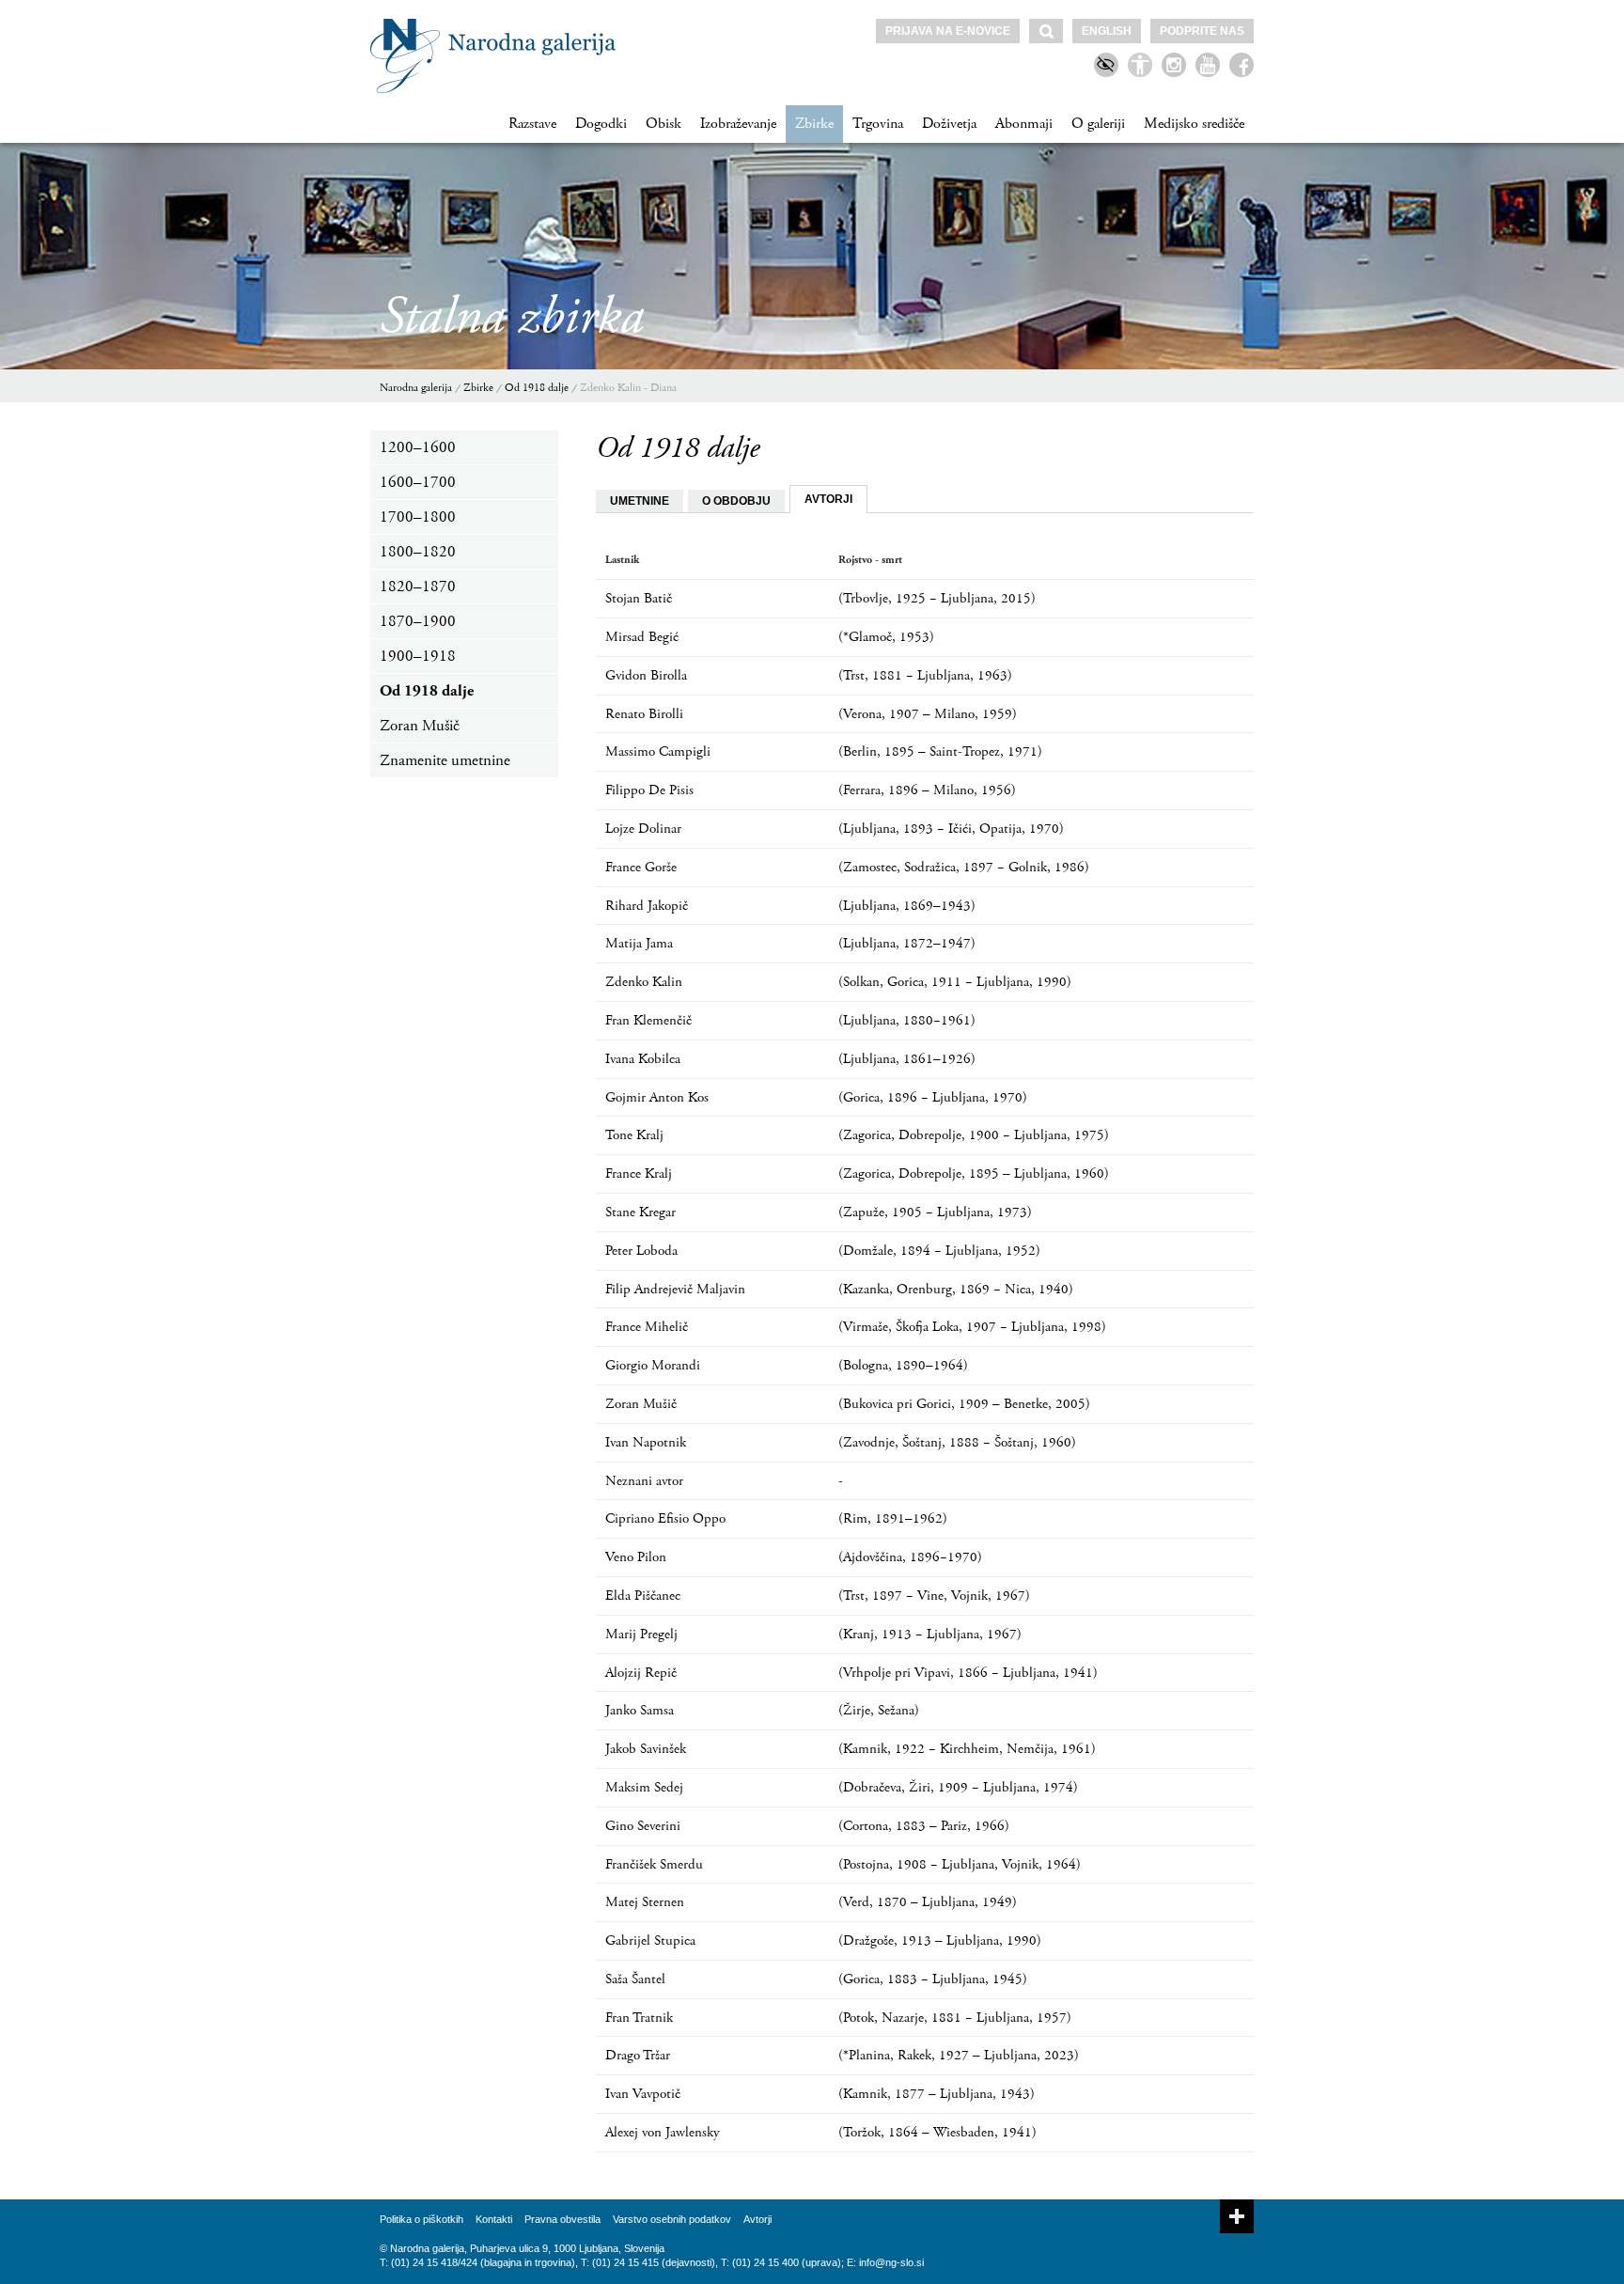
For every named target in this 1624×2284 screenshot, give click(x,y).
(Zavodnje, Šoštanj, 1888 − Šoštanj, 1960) (957, 1442)
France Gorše (641, 867)
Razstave (532, 124)
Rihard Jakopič (647, 906)
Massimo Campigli (658, 751)
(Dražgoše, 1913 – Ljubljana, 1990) (940, 1940)
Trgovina (878, 124)
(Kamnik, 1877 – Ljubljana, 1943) (937, 2094)
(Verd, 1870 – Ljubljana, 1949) (928, 1902)
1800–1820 (418, 552)
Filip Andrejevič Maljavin (675, 1289)
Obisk (664, 124)
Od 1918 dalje (537, 388)
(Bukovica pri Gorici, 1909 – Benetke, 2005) (964, 1404)
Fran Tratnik (639, 2018)
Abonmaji (1024, 124)
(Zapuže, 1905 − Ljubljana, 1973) (935, 1212)
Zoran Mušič (420, 726)
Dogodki (601, 124)
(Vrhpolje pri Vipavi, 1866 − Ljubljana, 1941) (968, 1673)
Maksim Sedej (644, 1787)
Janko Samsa (640, 1710)
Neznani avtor (644, 1481)
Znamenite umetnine (445, 760)
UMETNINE (640, 501)
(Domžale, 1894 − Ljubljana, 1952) (939, 1251)
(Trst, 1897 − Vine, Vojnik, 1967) (934, 1596)
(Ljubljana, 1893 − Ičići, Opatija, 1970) (951, 829)
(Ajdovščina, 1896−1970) (910, 1557)
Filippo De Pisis (649, 790)
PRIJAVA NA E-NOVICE (948, 31)
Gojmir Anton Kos (657, 1097)
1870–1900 (418, 621)
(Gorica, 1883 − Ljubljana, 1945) (933, 1979)
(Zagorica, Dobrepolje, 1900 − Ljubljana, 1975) (974, 1135)
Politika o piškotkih (422, 2219)
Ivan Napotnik (646, 1442)
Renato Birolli (644, 714)
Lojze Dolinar (643, 829)
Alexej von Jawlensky (663, 2132)
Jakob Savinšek (646, 1749)
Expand (1237, 2216)
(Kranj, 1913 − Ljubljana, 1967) (930, 1634)
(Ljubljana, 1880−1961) (907, 1020)
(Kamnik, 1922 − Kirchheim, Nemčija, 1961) (967, 1749)
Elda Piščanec (643, 1596)
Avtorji (757, 2219)
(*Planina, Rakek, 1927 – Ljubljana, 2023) (959, 2055)
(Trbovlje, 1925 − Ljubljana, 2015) (937, 598)
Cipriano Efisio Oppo (665, 1518)
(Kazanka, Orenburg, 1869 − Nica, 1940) (956, 1289)
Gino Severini (643, 1826)
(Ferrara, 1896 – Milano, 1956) (927, 790)
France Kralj (639, 1173)
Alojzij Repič (641, 1673)
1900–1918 (418, 656)
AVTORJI (828, 499)
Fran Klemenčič (648, 1020)
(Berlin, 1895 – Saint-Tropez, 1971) (940, 751)
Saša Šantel (635, 1979)
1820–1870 (418, 587)
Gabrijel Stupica (650, 1940)
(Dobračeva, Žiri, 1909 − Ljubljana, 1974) (958, 1787)
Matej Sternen (645, 1902)
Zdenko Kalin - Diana (628, 388)
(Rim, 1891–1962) (893, 1518)
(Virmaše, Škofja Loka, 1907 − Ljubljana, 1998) (972, 1327)
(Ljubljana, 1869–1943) (907, 906)
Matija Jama (639, 943)
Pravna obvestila (562, 2219)
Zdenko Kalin (644, 982)
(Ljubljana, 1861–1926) (907, 1059)
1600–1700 (418, 482)
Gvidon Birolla (646, 675)
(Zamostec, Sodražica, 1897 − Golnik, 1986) (964, 867)
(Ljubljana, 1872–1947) (907, 943)
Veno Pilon (636, 1557)
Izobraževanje (738, 124)
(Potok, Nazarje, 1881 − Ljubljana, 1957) (955, 2018)
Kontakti (494, 2219)
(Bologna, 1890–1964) (903, 1365)
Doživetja (949, 124)
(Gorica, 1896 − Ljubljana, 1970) (933, 1097)
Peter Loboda (641, 1251)
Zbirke (814, 124)
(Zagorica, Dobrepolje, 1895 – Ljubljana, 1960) (974, 1173)
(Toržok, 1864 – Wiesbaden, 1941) (937, 2132)
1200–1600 (418, 447)
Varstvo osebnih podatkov (672, 2219)
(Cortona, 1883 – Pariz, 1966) (924, 1826)
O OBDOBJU (736, 501)
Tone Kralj (634, 1135)
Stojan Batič (639, 598)
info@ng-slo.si (891, 2262)
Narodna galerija (416, 388)
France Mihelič (647, 1327)
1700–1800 (418, 517)
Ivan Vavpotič (643, 2094)
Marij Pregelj (641, 1634)
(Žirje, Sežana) (879, 1710)
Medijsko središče (1194, 124)
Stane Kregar (640, 1212)
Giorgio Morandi (653, 1365)
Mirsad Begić (642, 637)
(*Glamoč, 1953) (886, 637)
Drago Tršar (638, 2055)
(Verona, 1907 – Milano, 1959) (928, 714)
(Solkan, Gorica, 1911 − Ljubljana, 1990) (955, 982)
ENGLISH (1107, 31)
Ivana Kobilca (643, 1059)
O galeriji (1098, 124)
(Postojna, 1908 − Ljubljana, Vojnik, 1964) (960, 1864)
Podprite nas (1202, 31)
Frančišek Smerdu (654, 1864)
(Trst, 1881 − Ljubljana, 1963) (925, 675)
